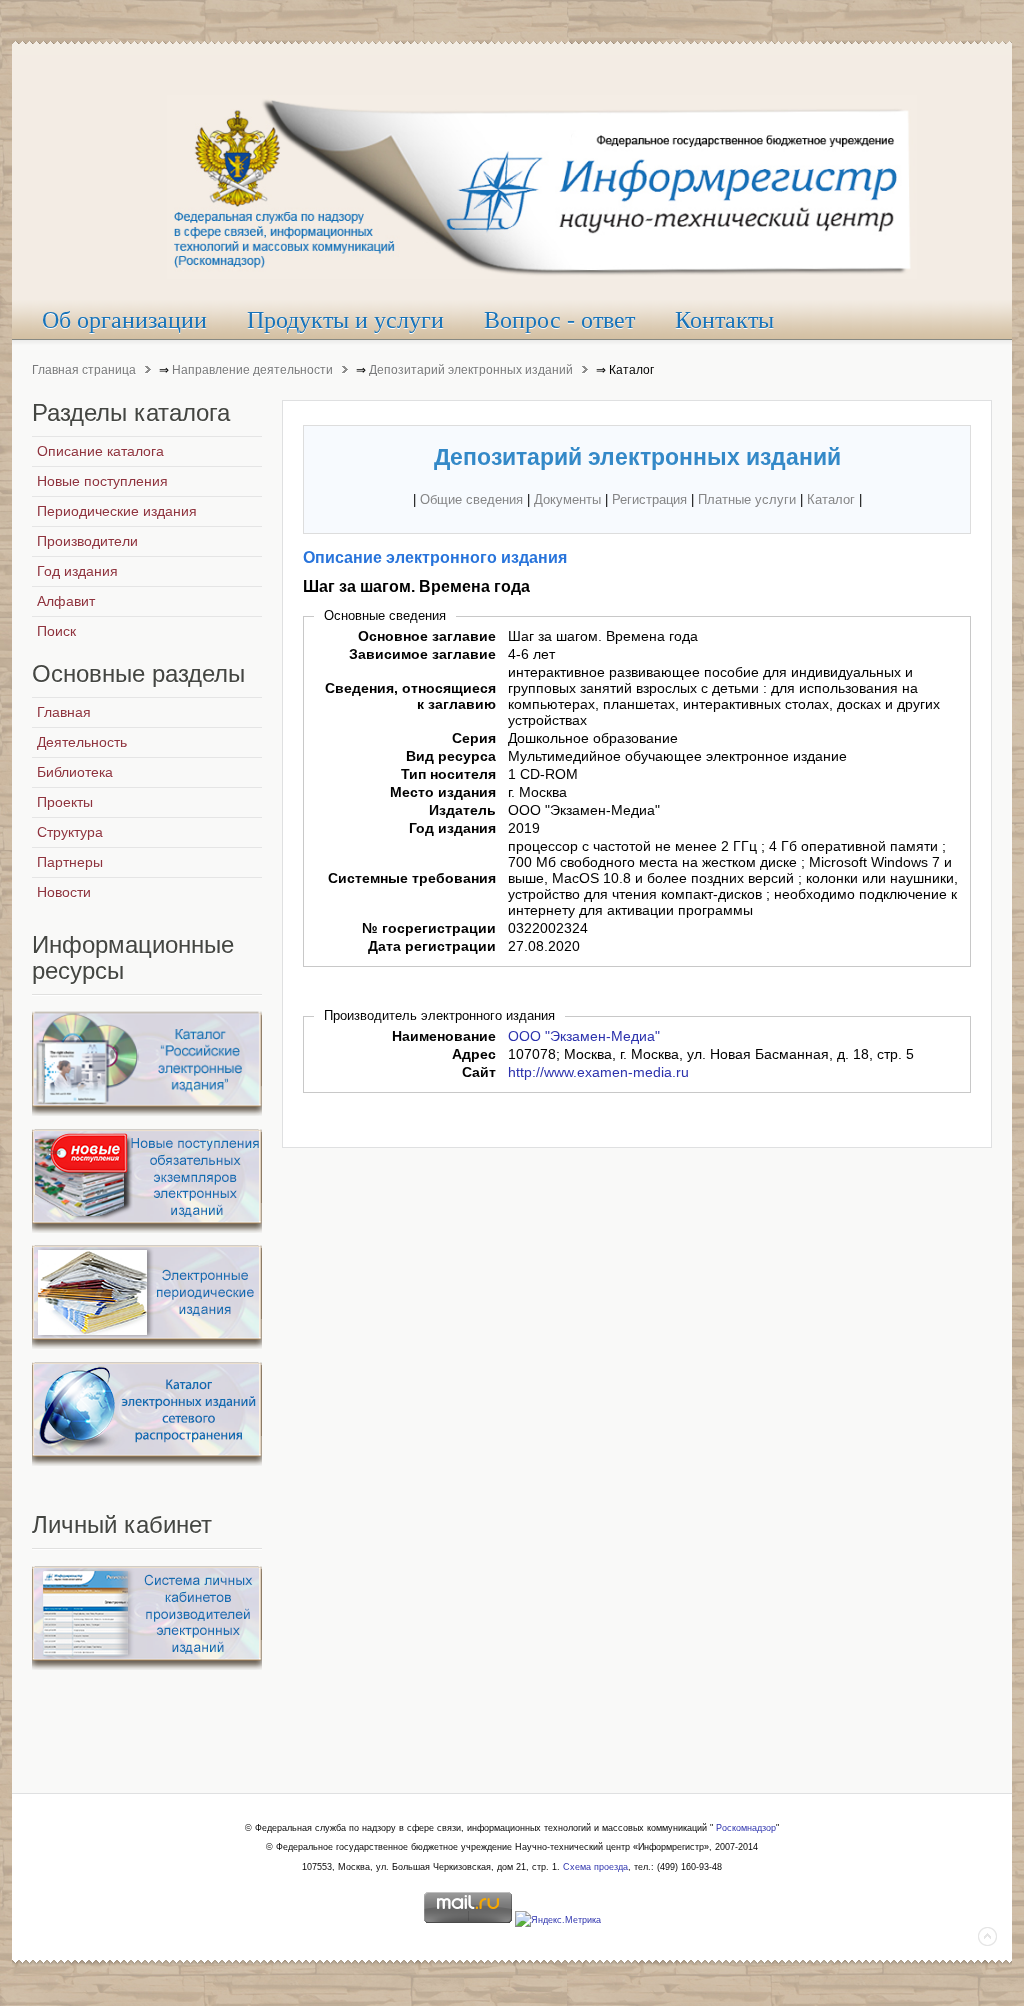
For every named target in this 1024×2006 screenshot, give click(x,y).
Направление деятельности (252, 370)
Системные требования (412, 878)
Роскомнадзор (746, 1828)
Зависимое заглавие (422, 654)
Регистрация (649, 499)
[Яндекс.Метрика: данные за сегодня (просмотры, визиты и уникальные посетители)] (558, 1921)
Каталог (831, 499)
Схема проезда (595, 1867)
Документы (567, 499)
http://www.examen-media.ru (598, 1072)
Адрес (474, 1054)
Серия (474, 738)
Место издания (443, 792)
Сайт (479, 1072)
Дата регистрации (432, 946)
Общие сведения (471, 499)
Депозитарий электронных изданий (471, 370)
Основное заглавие (427, 636)
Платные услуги (747, 499)
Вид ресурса (451, 756)
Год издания (452, 828)
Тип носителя (448, 774)
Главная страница (84, 370)
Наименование (444, 1036)
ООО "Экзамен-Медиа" (584, 1036)
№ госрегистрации (429, 928)
